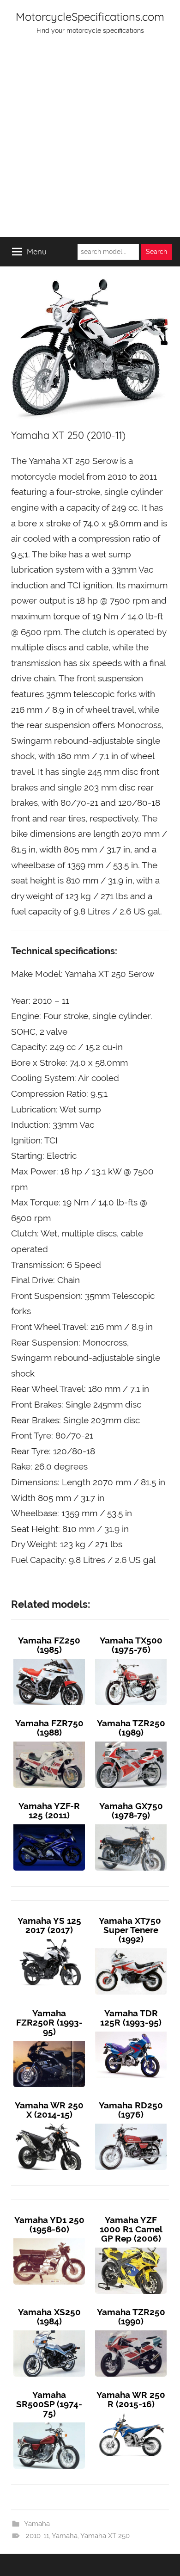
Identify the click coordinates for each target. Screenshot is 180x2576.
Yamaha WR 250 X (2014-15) (49, 2110)
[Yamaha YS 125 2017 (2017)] (49, 1939)
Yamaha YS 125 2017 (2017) (49, 1925)
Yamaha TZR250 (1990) (131, 2317)
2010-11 (37, 2536)
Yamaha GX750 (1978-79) (131, 1810)
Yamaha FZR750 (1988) (49, 1728)
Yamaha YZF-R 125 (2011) (49, 1810)
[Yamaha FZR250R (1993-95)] (49, 2041)
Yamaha (37, 2524)
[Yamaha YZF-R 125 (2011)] (49, 1824)
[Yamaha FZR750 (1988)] (49, 1742)
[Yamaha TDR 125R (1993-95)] (131, 2032)
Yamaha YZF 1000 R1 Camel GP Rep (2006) (131, 2229)
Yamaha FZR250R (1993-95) (49, 2022)
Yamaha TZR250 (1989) (131, 1728)
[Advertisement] (90, 142)
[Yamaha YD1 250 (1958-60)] (49, 2238)
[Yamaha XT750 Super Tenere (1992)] (131, 1948)
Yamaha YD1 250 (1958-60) (49, 2224)
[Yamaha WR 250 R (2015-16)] (131, 2413)
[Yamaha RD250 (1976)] (131, 2124)
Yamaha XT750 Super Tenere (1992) (131, 1930)
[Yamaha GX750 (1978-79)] (131, 1824)
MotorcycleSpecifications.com (90, 17)
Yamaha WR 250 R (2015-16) (131, 2399)
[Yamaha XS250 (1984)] (49, 2330)
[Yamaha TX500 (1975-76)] (131, 1659)
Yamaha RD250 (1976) (131, 2110)
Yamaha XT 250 (105, 2536)
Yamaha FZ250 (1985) (49, 1645)
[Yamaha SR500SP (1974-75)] (49, 2422)
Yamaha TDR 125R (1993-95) (131, 2018)
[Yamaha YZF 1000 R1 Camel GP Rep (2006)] (131, 2248)
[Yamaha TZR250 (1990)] (131, 2330)
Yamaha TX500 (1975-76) (131, 1645)
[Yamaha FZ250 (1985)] (49, 1659)
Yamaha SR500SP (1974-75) (49, 2404)
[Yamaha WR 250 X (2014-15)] (49, 2124)
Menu (37, 251)
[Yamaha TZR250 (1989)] (131, 1742)
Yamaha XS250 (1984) (49, 2317)
